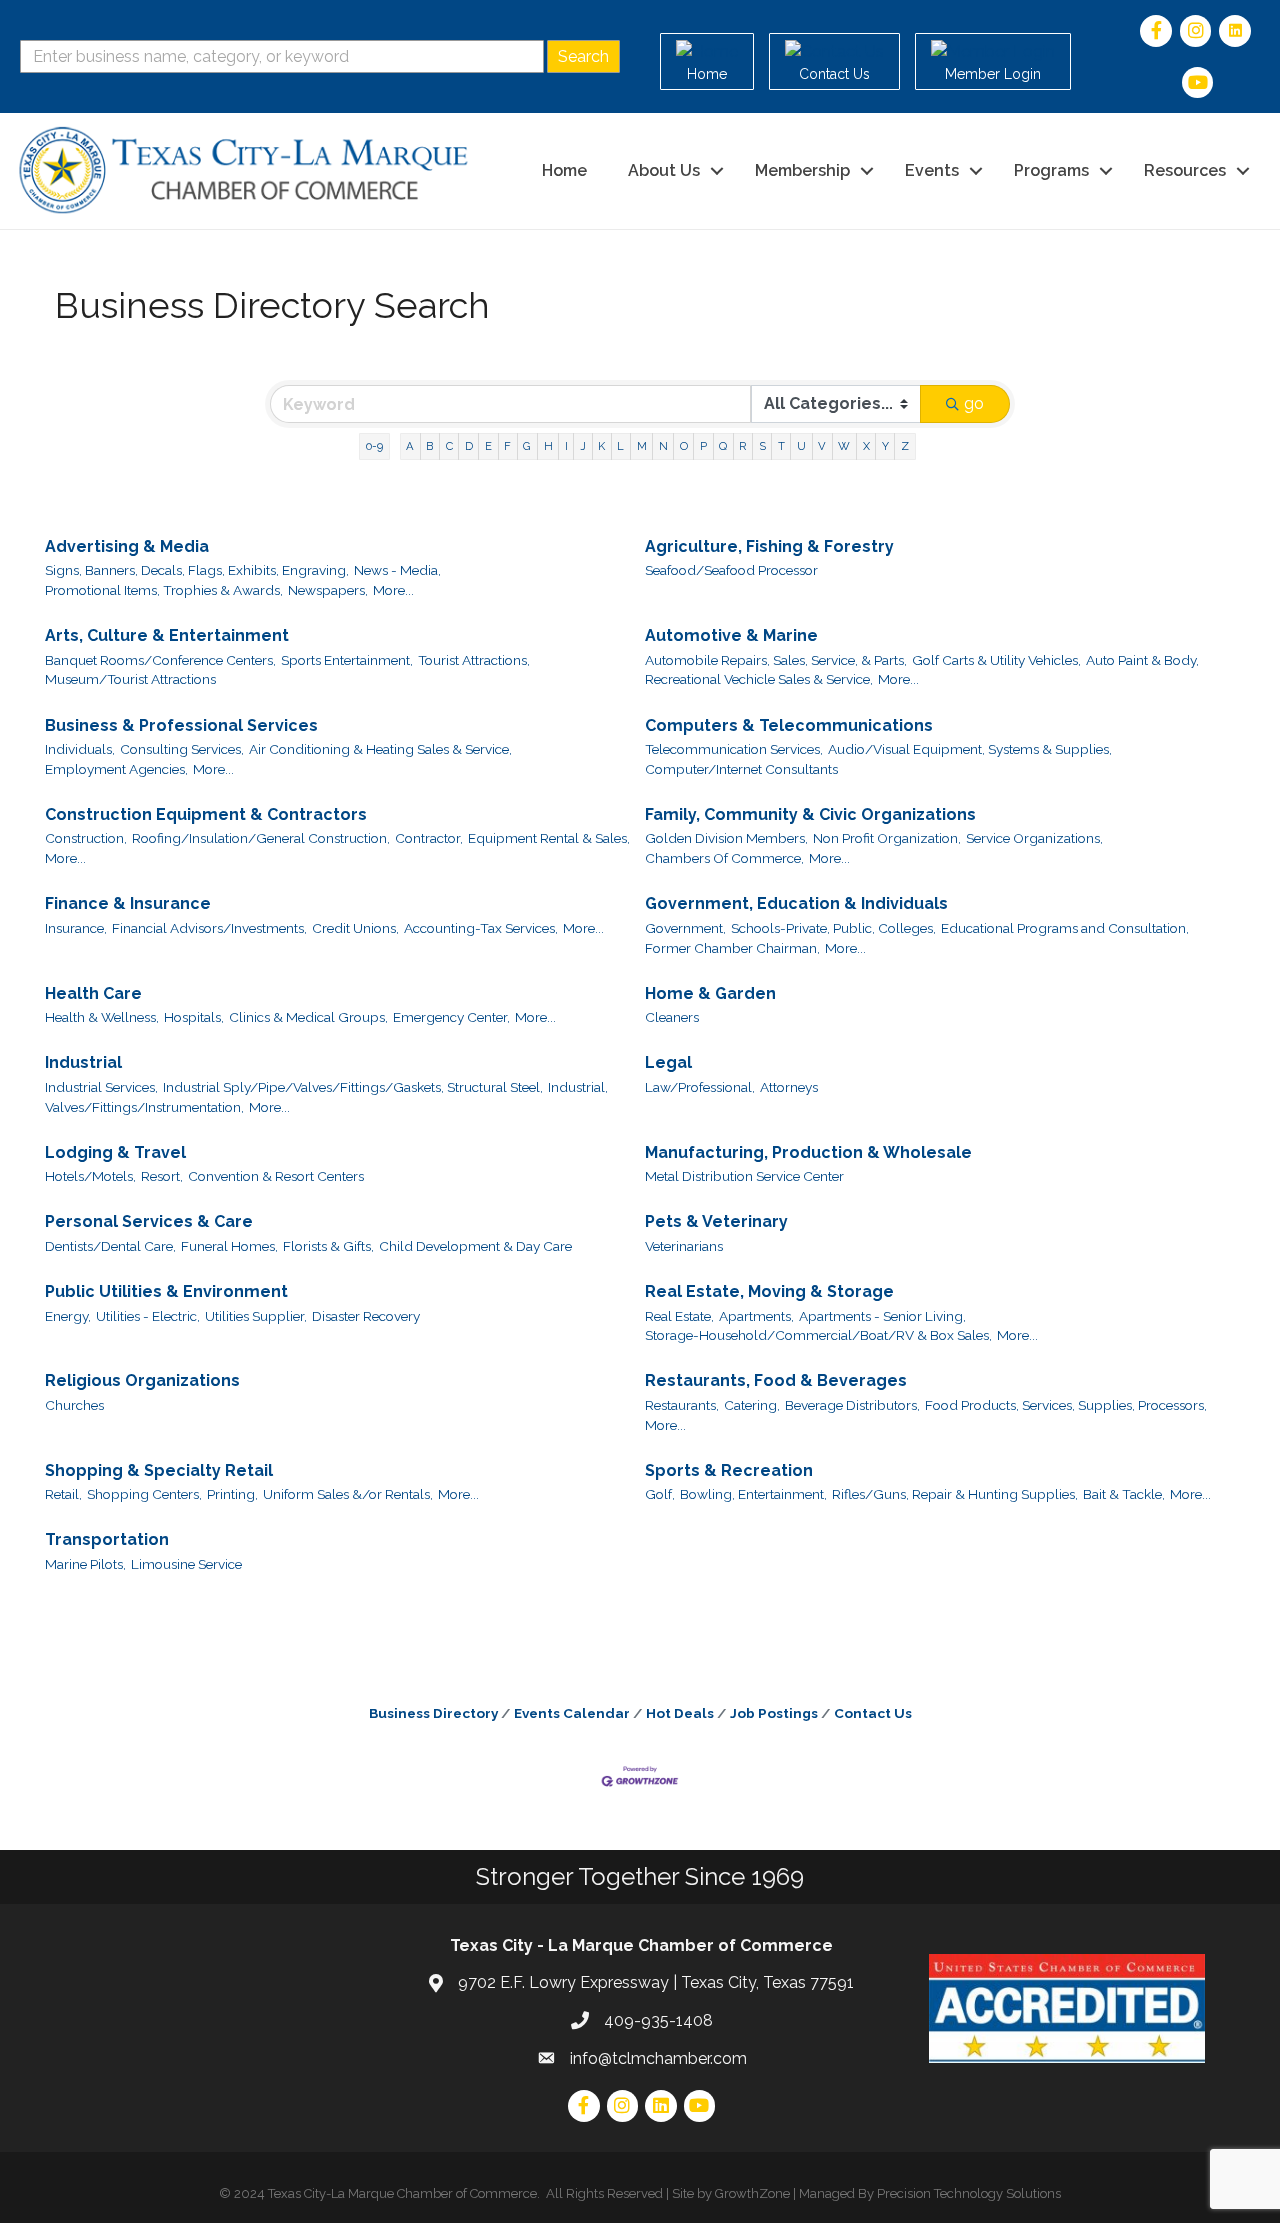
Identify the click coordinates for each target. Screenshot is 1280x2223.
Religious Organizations (142, 1380)
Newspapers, (328, 590)
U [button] (801, 446)
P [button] (703, 446)
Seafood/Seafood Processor (731, 570)
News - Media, (397, 570)
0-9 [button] (374, 446)
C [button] (449, 446)
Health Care (93, 993)
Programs (1051, 170)
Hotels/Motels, (90, 1176)
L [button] (620, 446)
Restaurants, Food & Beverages (776, 1380)
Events (932, 170)
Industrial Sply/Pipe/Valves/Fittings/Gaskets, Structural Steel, (353, 1087)
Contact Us (873, 1713)
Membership (802, 170)
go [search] (974, 403)
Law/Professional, (700, 1087)
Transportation (107, 1539)
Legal (668, 1062)
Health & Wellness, (102, 1017)
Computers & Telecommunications (789, 725)
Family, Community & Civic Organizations (810, 814)
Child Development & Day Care (475, 1246)
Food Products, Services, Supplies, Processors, (1066, 1405)
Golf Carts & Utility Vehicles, (996, 660)
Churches (74, 1405)
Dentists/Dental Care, (110, 1246)
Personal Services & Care (149, 1221)
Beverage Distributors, (852, 1405)
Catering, (752, 1405)
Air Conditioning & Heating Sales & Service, (380, 749)
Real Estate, (679, 1316)
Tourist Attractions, (474, 660)
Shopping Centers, (144, 1494)
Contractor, (429, 838)
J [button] (583, 446)
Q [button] (723, 446)
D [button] (469, 446)
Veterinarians (684, 1246)
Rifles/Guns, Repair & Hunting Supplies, (955, 1494)
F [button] (507, 446)
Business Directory (433, 1713)
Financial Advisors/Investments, (209, 928)
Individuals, (80, 749)
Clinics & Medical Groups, (308, 1017)
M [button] (642, 446)
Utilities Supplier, (256, 1316)
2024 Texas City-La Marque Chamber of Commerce (385, 2193)
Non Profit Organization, (887, 838)
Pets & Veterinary (716, 1221)
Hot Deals (680, 1713)
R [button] (742, 446)
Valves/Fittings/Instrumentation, (144, 1107)
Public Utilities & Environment (166, 1291)
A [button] (410, 446)
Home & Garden (710, 993)
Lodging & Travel (115, 1152)
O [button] (684, 446)
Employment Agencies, (116, 769)
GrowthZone (752, 2193)
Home (564, 170)
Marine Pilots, (85, 1564)
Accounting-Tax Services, (481, 928)
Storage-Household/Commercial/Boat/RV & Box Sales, (818, 1335)
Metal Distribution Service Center (744, 1176)
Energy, (68, 1316)
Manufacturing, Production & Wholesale (808, 1152)
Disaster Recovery (366, 1316)
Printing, (232, 1494)
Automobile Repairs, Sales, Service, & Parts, (776, 660)
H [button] (548, 446)
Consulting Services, (182, 749)
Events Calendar (572, 1713)
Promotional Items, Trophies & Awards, (164, 590)
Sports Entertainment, (347, 660)
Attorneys (789, 1087)
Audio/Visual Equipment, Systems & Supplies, (970, 749)
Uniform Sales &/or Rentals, (348, 1494)
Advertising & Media (127, 546)
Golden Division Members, (726, 838)
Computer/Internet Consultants (741, 769)
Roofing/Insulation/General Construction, (261, 838)
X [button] (866, 446)
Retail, (63, 1494)
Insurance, (76, 928)
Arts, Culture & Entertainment (167, 635)
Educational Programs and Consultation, (1065, 928)
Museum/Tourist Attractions (130, 679)
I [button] (566, 446)
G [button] (527, 446)
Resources (1185, 170)
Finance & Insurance (128, 903)
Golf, (660, 1494)
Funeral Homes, (229, 1246)
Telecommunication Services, (734, 749)
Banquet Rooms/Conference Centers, (160, 660)
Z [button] (905, 446)
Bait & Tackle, (1124, 1494)
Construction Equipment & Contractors (206, 814)
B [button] (429, 446)
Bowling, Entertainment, (753, 1494)
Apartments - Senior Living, (882, 1316)
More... (393, 590)
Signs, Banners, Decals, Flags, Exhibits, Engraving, (197, 570)
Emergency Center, (451, 1017)
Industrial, (578, 1087)
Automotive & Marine (731, 635)
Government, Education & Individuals (796, 903)
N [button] (663, 446)
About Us (664, 170)
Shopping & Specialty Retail (159, 1470)
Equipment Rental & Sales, (549, 838)
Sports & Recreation (729, 1470)
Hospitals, (194, 1017)
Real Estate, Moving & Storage (769, 1291)
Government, (685, 928)
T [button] (781, 446)
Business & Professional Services (181, 725)
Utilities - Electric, (148, 1316)
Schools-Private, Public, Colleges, (833, 928)
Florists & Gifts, (328, 1246)
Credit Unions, (355, 928)
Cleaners (672, 1017)
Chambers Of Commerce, (724, 858)
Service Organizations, (1034, 838)
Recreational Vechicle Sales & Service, (759, 679)
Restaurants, (682, 1405)
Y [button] (885, 446)
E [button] (488, 446)
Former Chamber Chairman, (732, 948)
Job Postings (774, 1713)
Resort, (162, 1176)
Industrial (83, 1062)
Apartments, (756, 1316)
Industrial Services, (101, 1087)
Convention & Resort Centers (276, 1176)
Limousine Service (186, 1564)
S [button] (762, 446)
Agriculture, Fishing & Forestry (769, 546)
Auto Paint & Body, (1142, 660)
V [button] (822, 446)
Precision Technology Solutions (969, 2193)
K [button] (601, 446)
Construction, (86, 838)
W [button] (844, 446)
